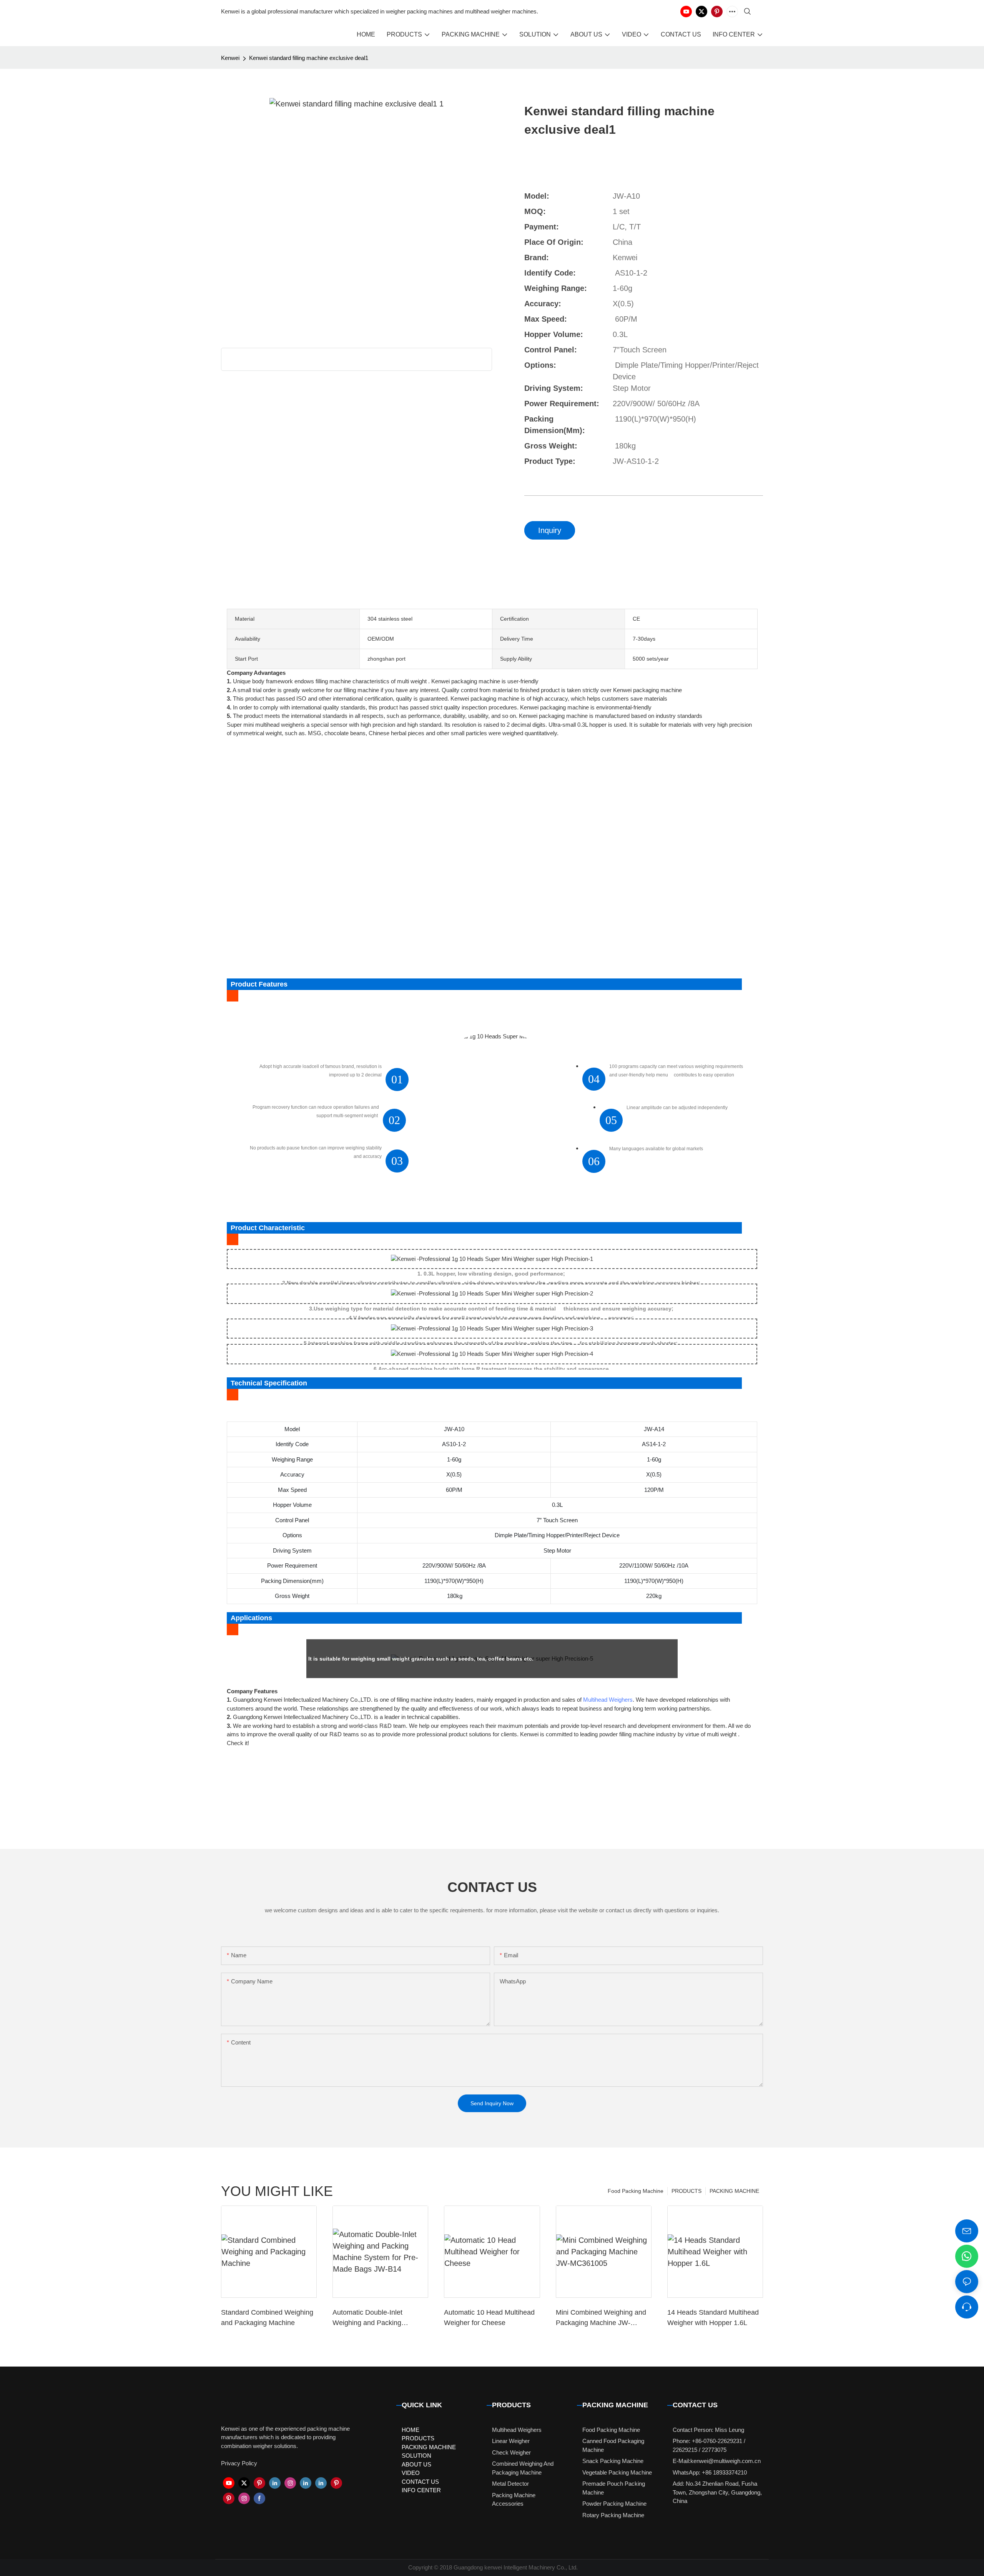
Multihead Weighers (608, 1700)
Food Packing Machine (636, 2191)
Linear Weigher (511, 2441)
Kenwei (230, 58)
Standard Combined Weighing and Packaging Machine (267, 2318)
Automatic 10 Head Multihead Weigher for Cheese (489, 2318)
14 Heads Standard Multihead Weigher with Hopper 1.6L (713, 2318)
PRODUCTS (686, 2191)
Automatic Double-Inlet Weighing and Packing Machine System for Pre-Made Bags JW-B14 (379, 2318)
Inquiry (550, 530)
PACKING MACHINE (734, 2191)
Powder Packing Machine (614, 2504)
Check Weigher (511, 2452)
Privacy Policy (239, 2463)
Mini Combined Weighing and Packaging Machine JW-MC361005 (601, 2318)
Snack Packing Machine (613, 2461)
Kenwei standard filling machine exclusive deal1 (309, 58)
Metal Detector (510, 2484)
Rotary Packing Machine (613, 2515)
